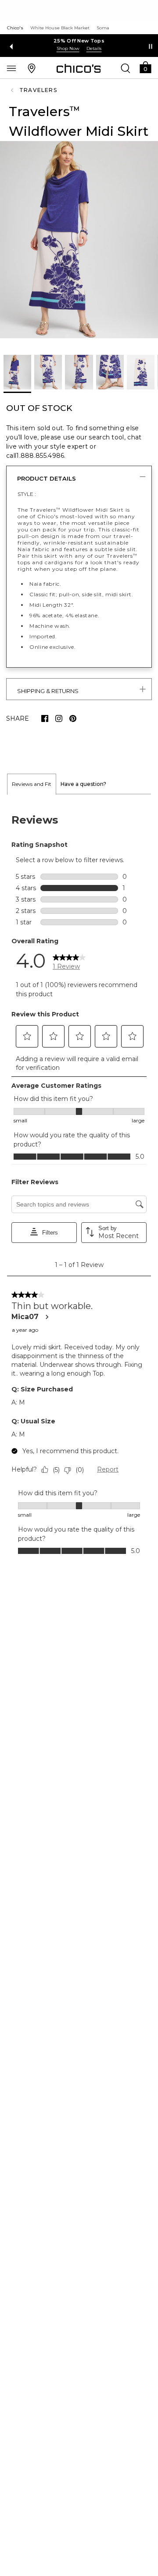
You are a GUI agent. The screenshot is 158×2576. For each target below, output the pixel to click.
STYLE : (27, 494)
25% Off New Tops (79, 41)
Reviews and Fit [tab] (32, 784)
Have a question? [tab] (83, 784)
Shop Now (68, 48)
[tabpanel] (79, 1183)
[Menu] (11, 68)
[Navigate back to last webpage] (13, 90)
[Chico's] (79, 68)
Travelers (38, 90)
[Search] (126, 68)
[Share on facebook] (45, 718)
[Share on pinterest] (73, 718)
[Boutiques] (32, 68)
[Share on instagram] (59, 718)
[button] (145, 67)
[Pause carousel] (151, 46)
